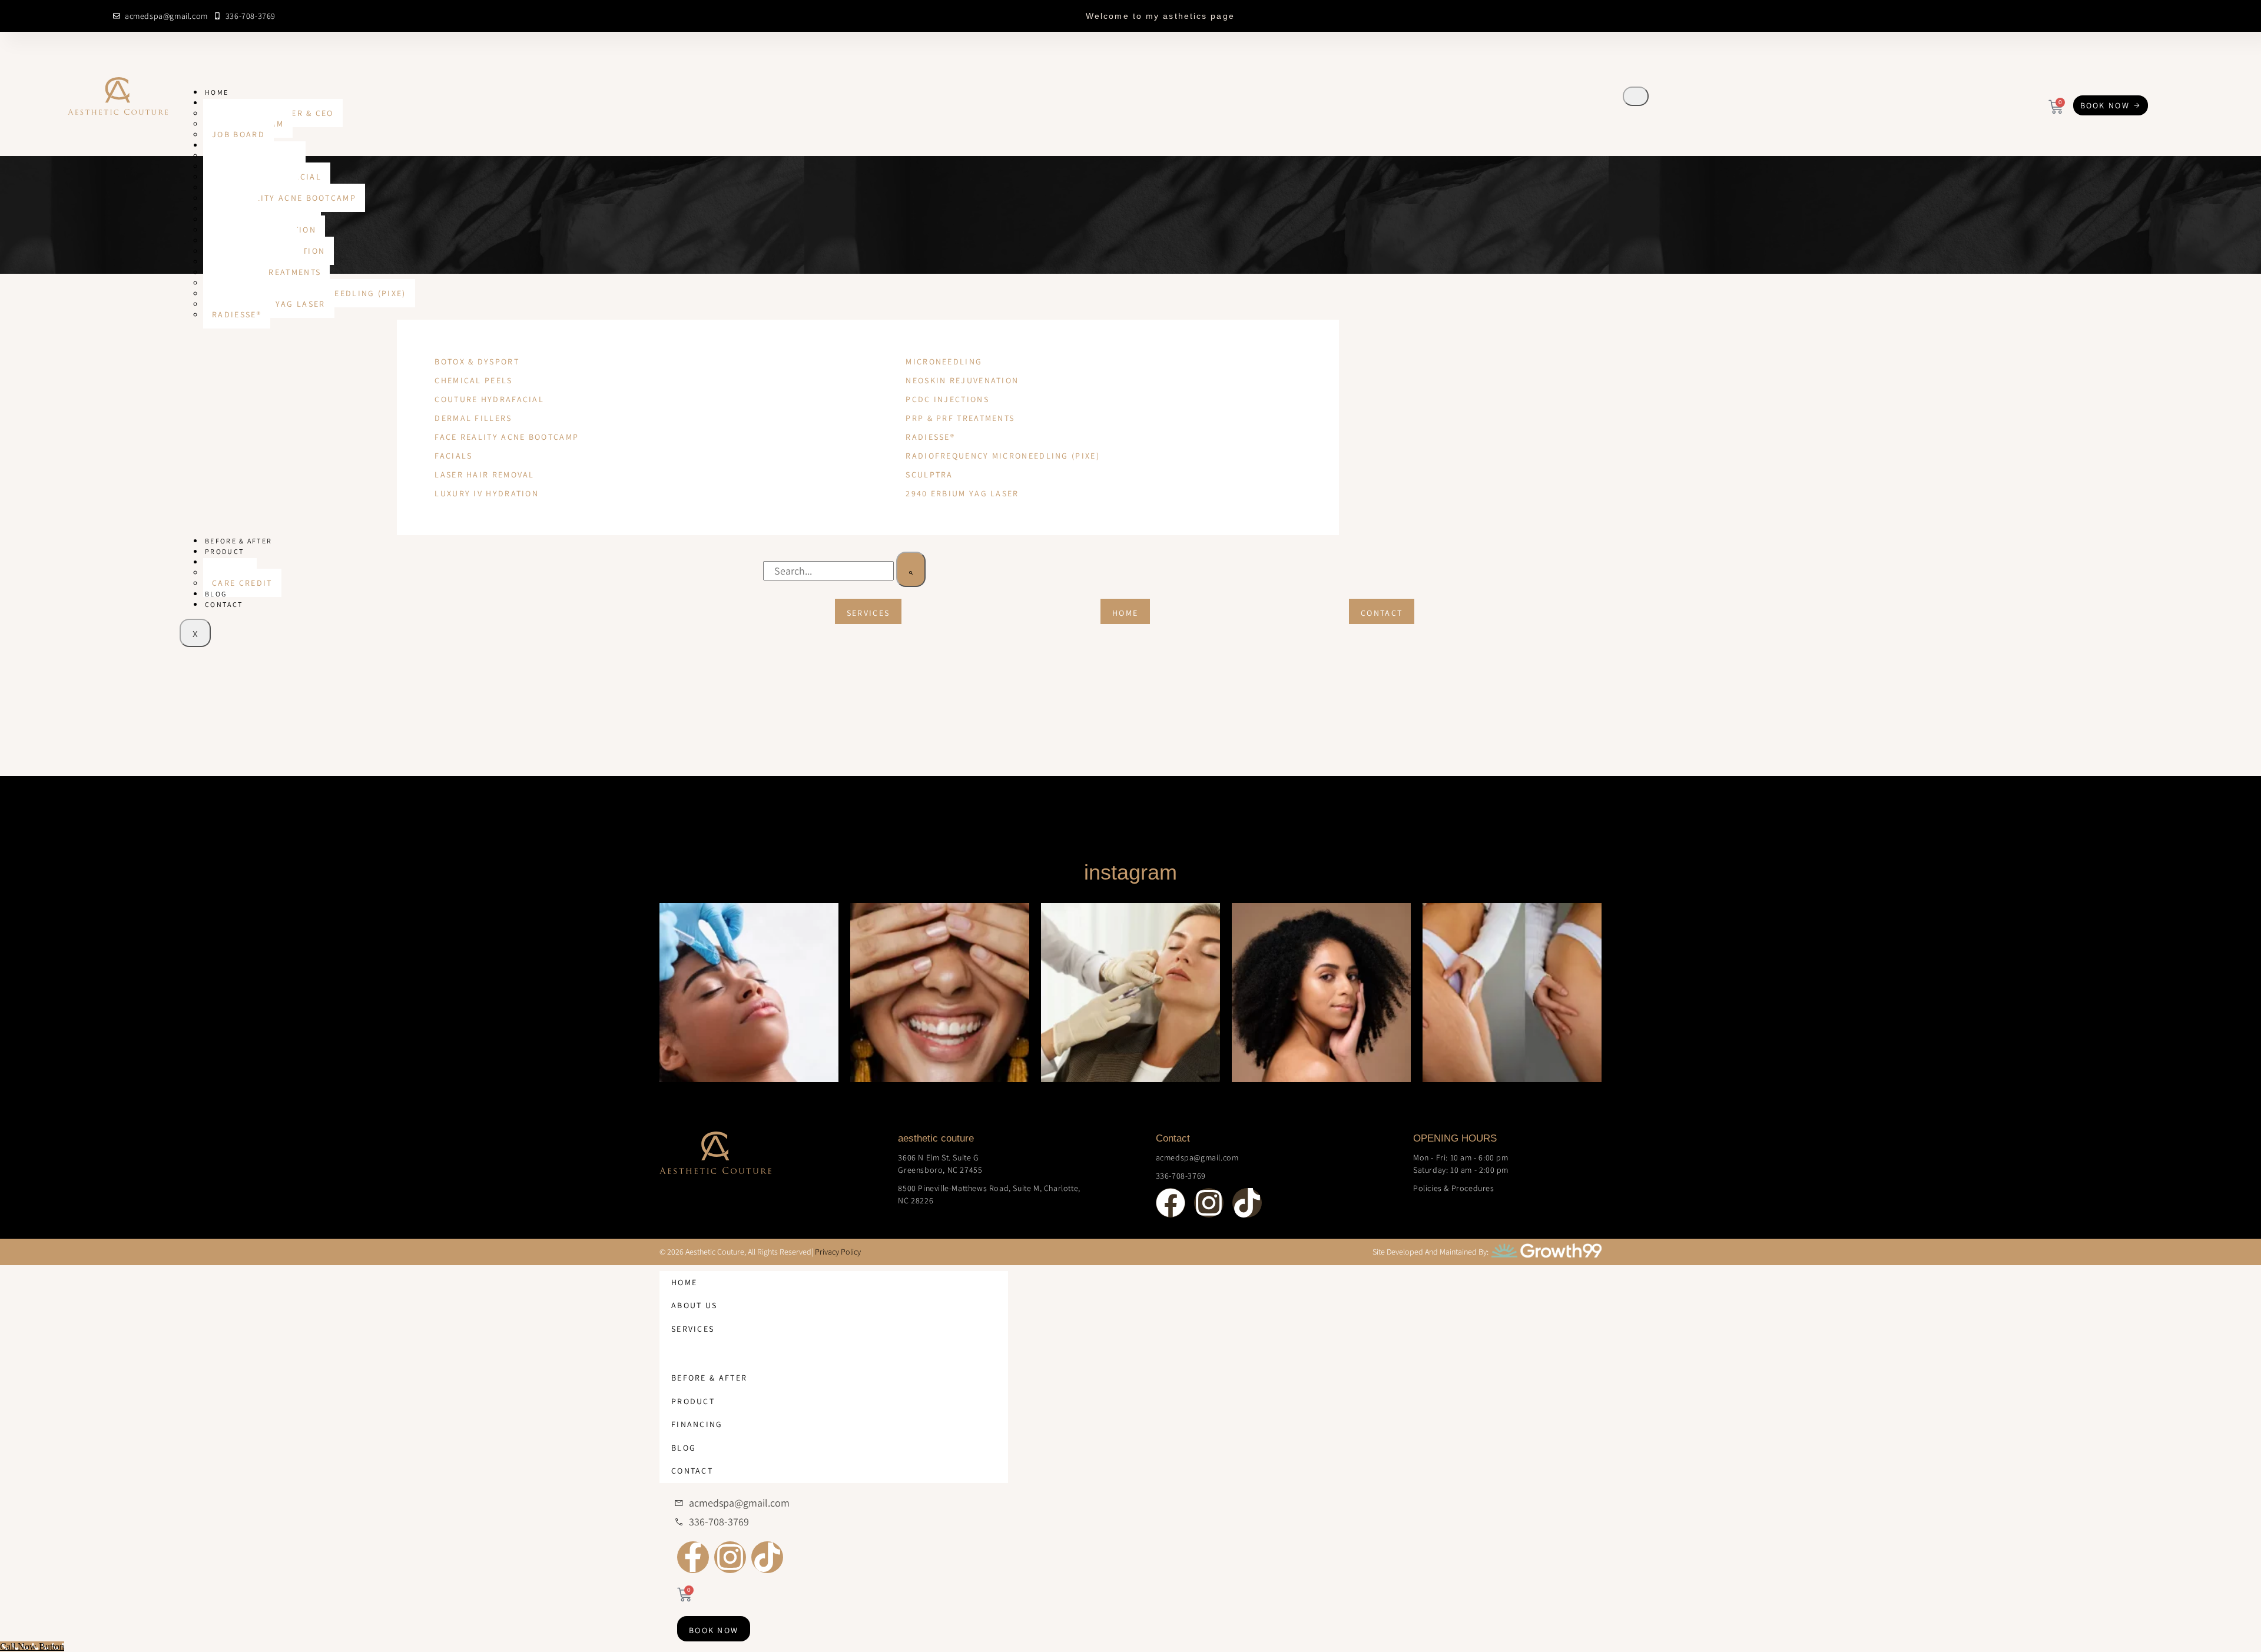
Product (224, 551)
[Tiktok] (2133, 15)
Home (217, 92)
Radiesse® (237, 314)
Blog (216, 594)
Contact (224, 604)
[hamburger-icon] (1636, 96)
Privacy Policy (838, 1252)
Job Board (238, 134)
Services (693, 1329)
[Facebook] (2064, 15)
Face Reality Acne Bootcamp (284, 198)
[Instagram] (2098, 15)
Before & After (238, 541)
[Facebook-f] (693, 1557)
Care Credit (242, 583)
